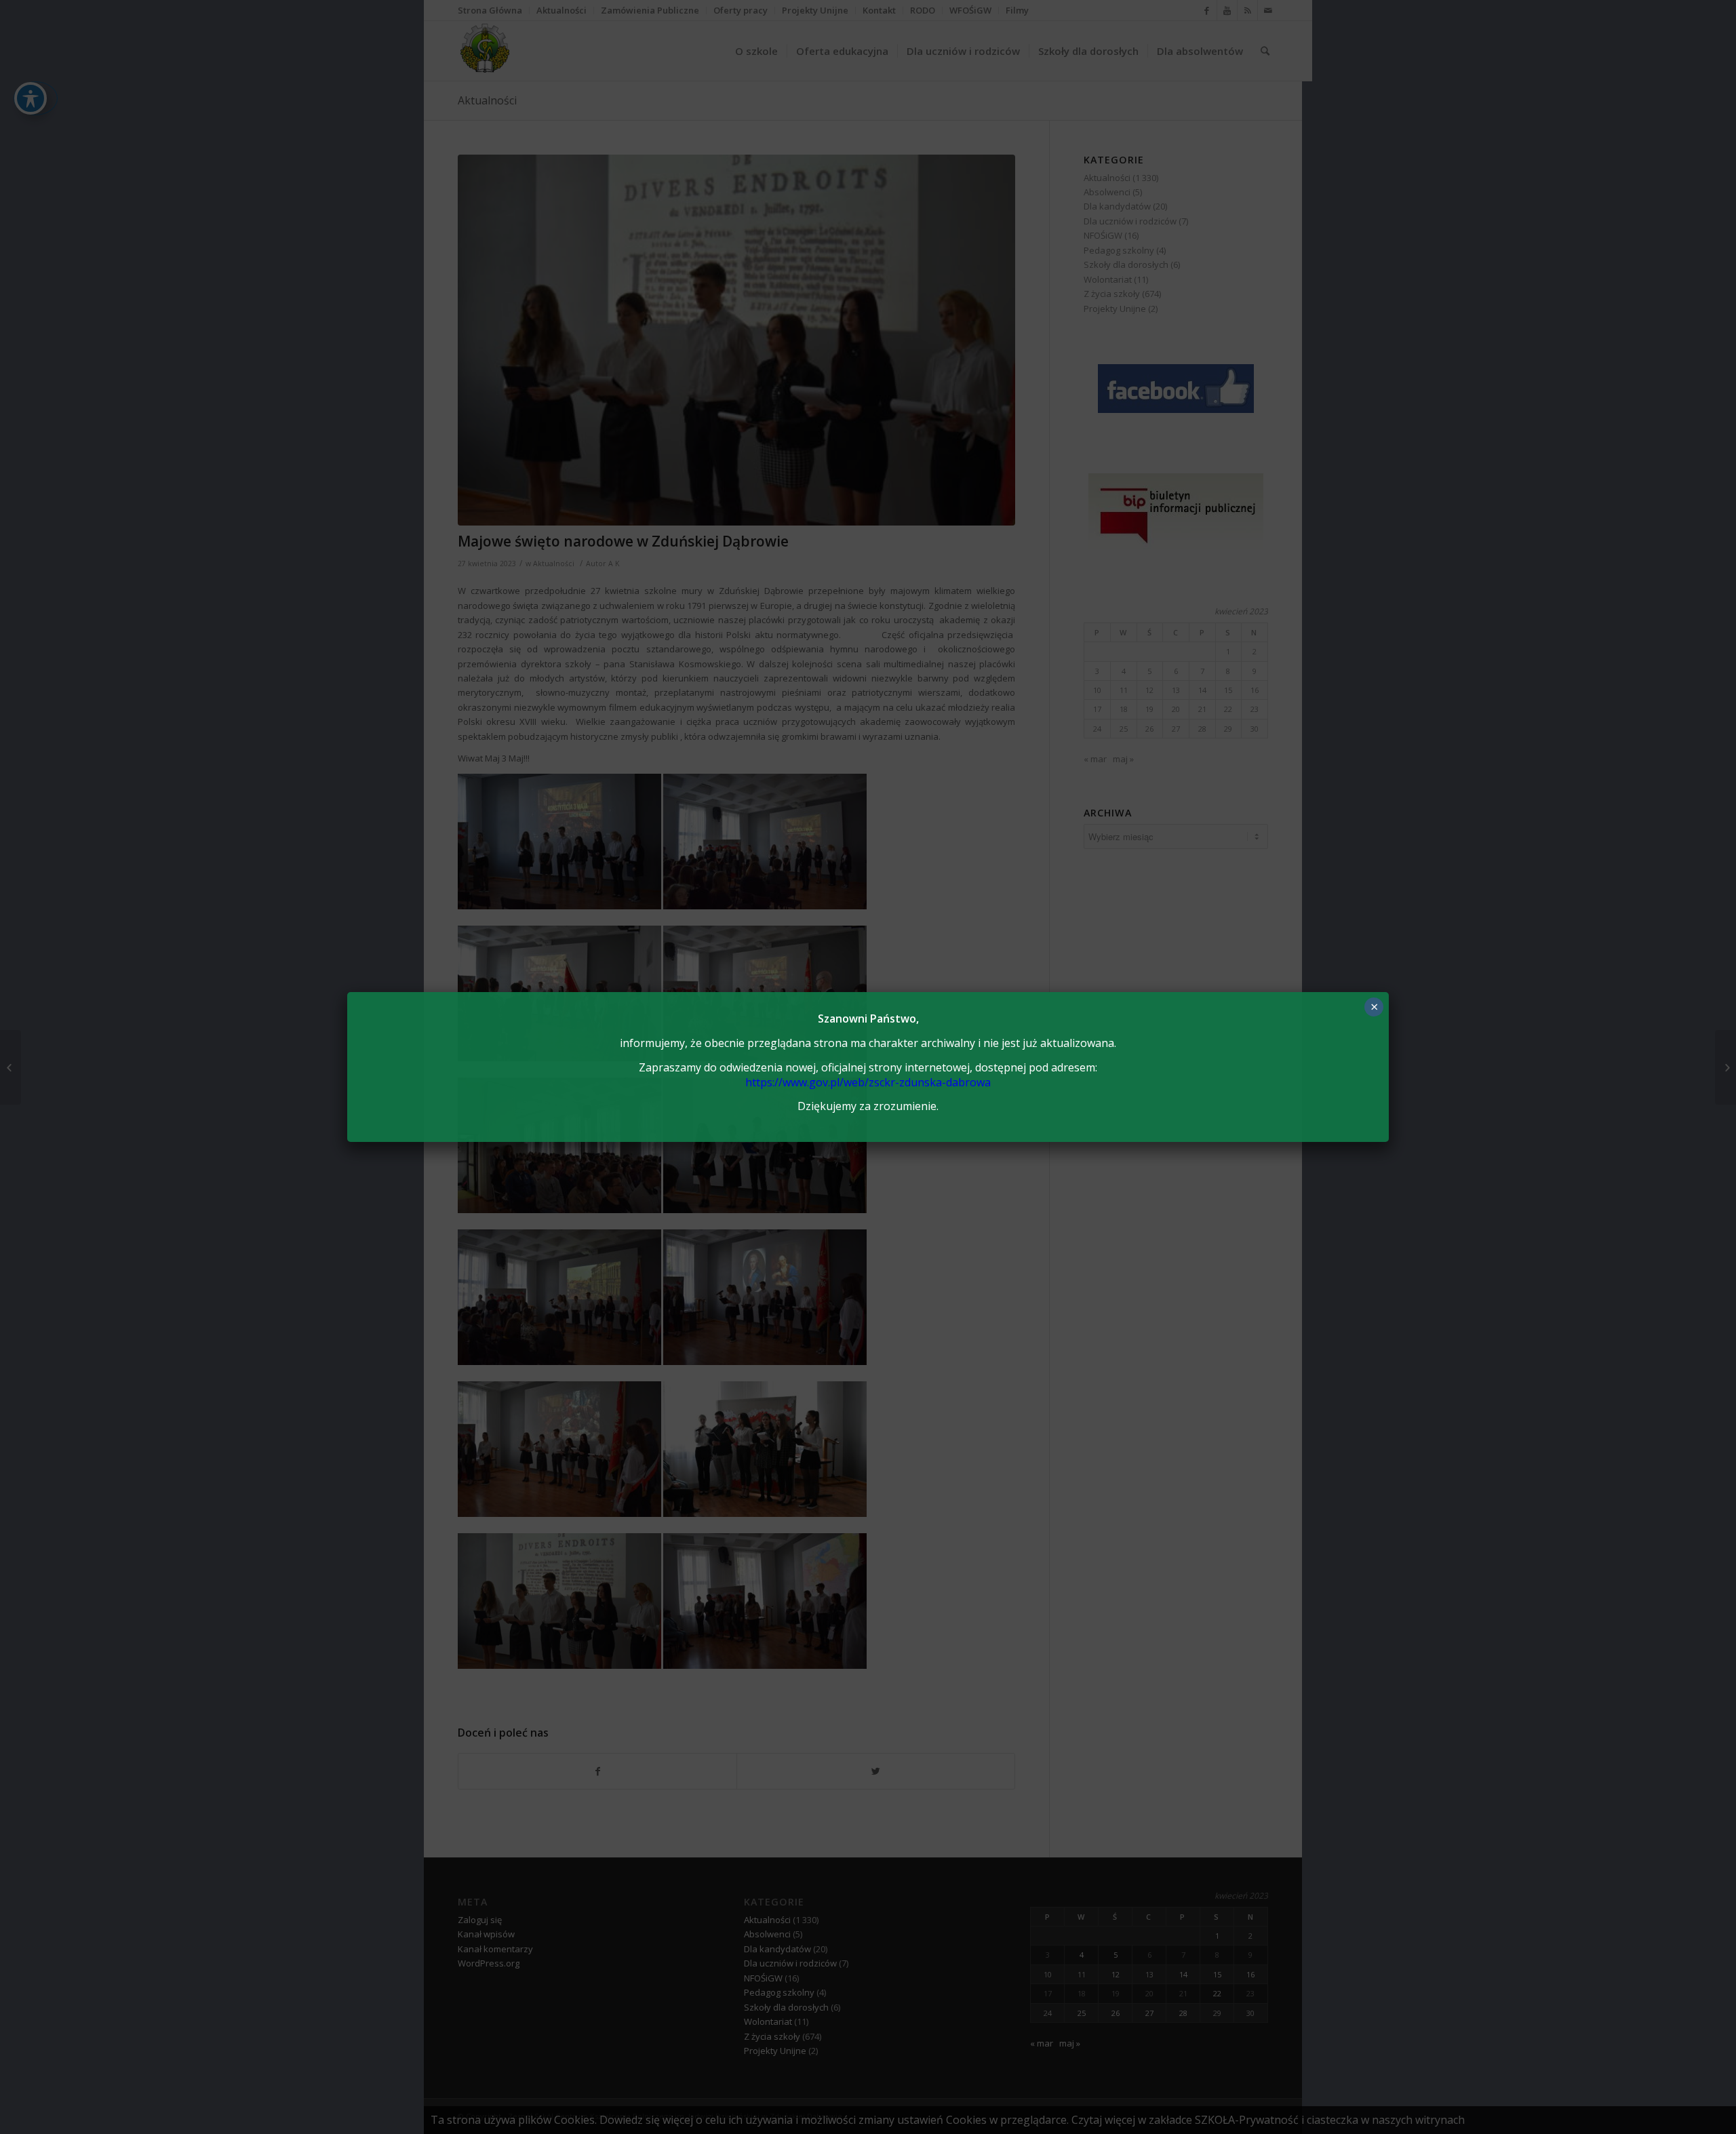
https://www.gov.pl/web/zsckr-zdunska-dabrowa (868, 1082)
